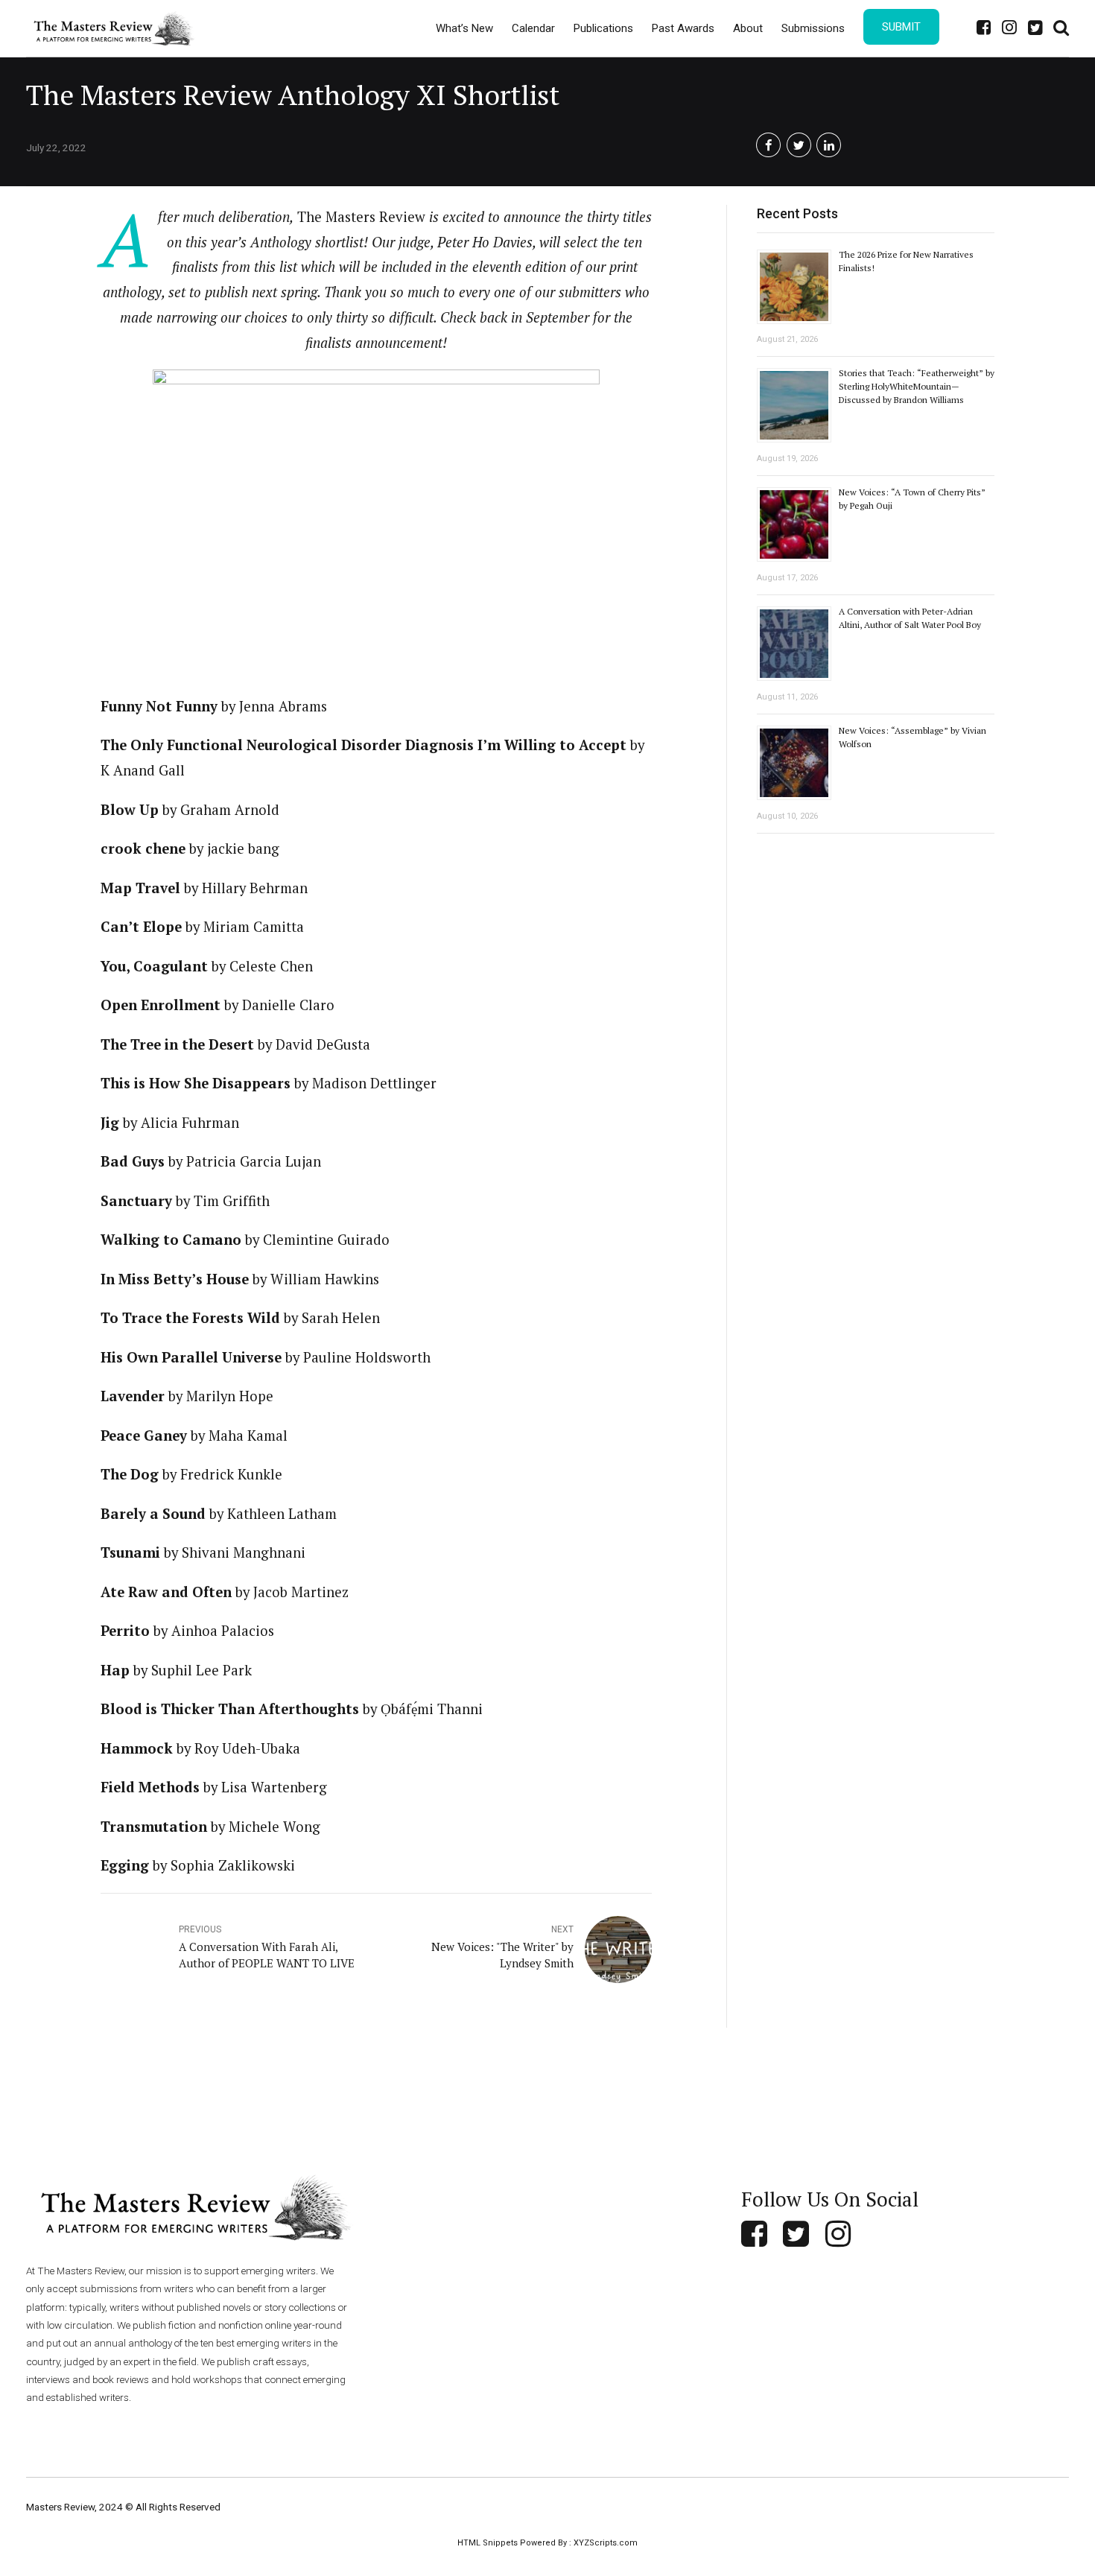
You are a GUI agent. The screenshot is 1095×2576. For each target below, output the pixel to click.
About (748, 28)
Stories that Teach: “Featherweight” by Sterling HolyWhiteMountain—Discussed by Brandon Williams (917, 386)
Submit (901, 27)
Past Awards (683, 28)
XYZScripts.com (606, 2543)
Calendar (533, 28)
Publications (603, 28)
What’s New (464, 28)
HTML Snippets (488, 2543)
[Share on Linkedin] (829, 145)
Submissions (813, 28)
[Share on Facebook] (768, 145)
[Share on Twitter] (799, 145)
